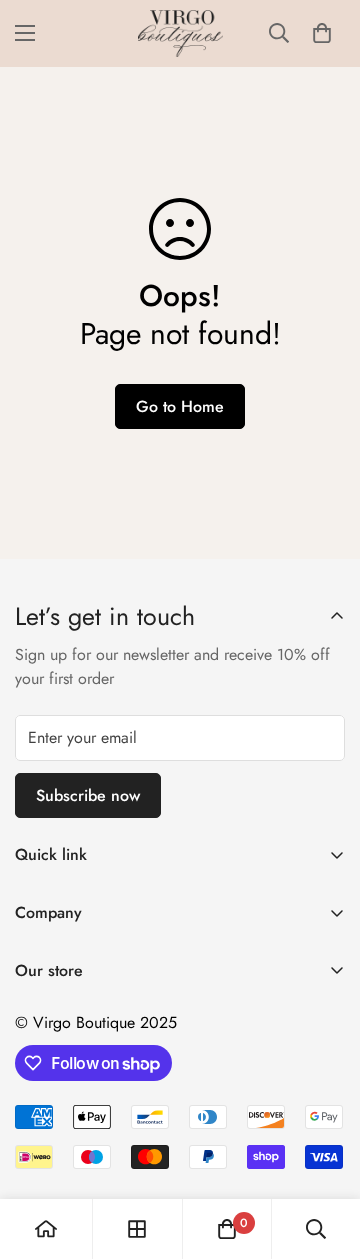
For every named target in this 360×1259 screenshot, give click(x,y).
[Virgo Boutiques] (180, 33)
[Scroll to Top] (324, 1153)
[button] (322, 33)
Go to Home (180, 406)
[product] (46, 1229)
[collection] (137, 1229)
